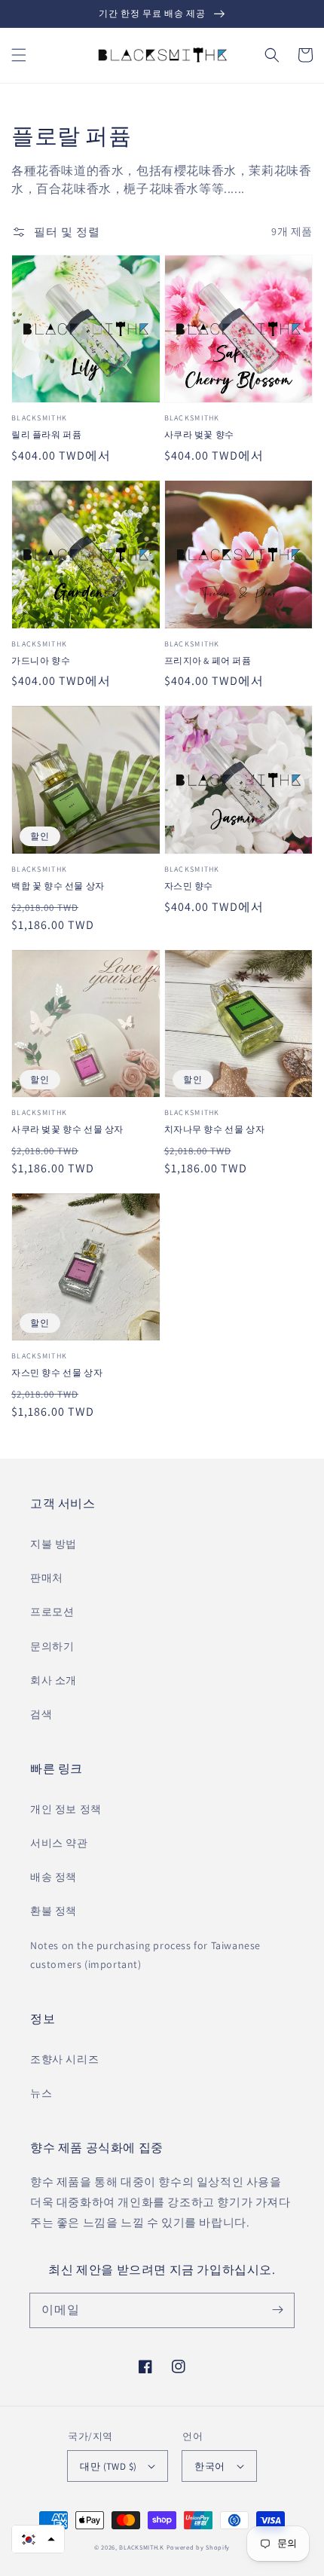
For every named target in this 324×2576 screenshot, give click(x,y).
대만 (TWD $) (108, 2466)
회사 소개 (53, 1680)
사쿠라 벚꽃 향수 (199, 434)
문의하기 (52, 1646)
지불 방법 (53, 1544)
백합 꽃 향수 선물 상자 (58, 886)
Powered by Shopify (199, 2547)
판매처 (47, 1578)
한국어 (209, 2466)
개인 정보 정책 (66, 1809)
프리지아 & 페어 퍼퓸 (208, 660)
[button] (19, 55)
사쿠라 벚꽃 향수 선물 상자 (67, 1129)
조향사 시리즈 (64, 2059)
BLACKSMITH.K (141, 2547)
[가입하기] (277, 2310)
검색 (41, 1714)
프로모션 (52, 1612)
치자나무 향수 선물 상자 (215, 1129)
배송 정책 (53, 1877)
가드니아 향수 (41, 660)
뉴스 (41, 2093)
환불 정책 (53, 1911)
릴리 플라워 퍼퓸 (46, 434)
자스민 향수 (189, 886)
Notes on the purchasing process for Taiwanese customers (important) (145, 1955)
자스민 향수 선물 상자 (57, 1372)
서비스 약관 (59, 1843)
